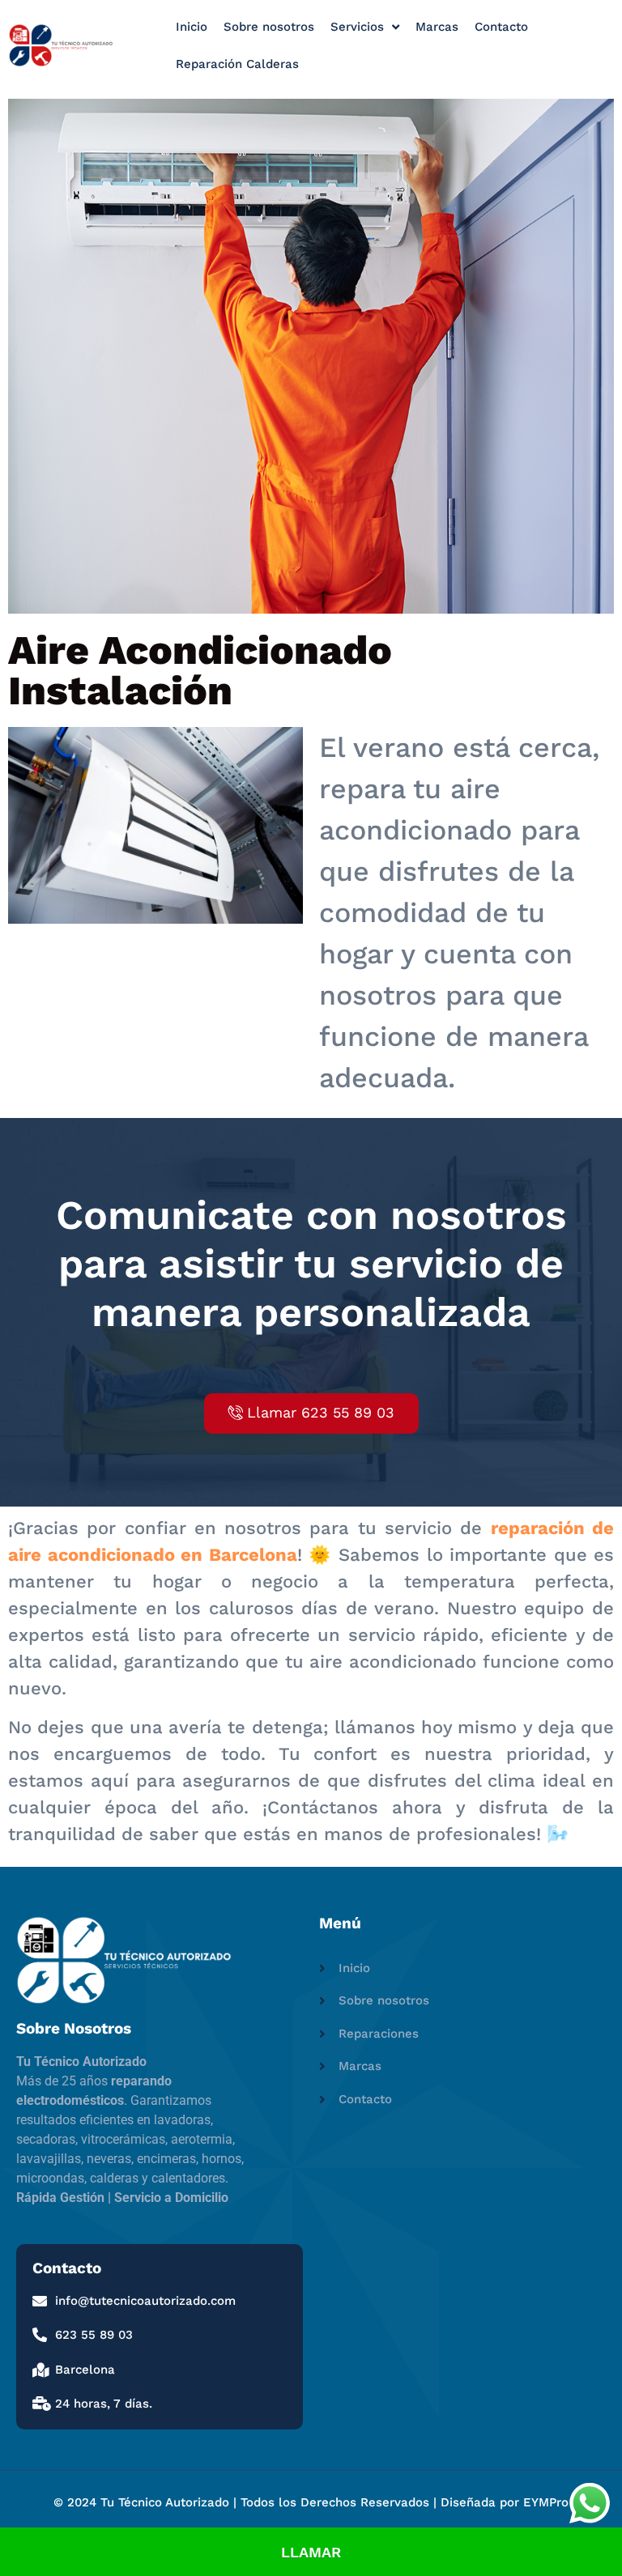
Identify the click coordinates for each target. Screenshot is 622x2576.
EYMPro (546, 2502)
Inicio (192, 27)
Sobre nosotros (269, 27)
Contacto (501, 27)
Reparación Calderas (237, 64)
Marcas (437, 27)
